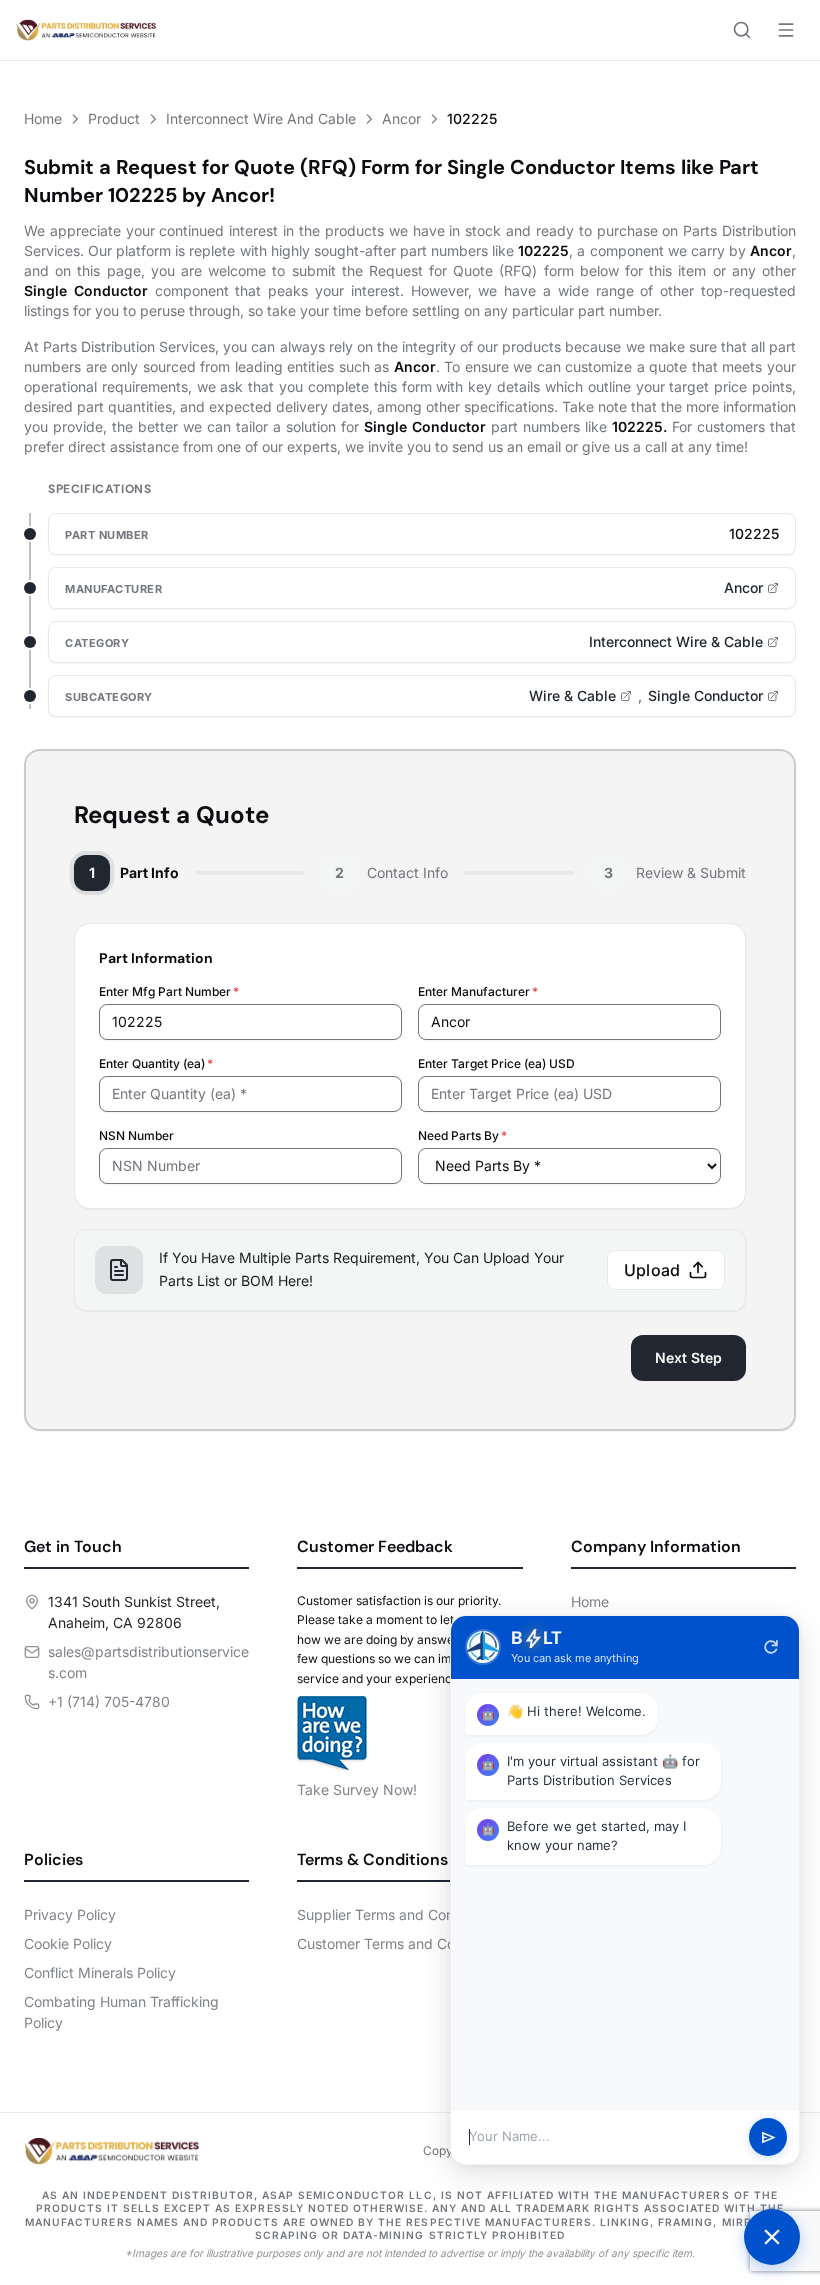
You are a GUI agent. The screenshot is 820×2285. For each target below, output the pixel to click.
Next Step (688, 1357)
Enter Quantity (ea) (156, 1063)
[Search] (742, 30)
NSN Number (136, 1135)
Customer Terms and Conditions (401, 1943)
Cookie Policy (68, 1943)
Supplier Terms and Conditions (397, 1914)
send (768, 2137)
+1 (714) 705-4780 (109, 1701)
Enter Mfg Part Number (169, 991)
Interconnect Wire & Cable (676, 641)
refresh (771, 1647)
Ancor (401, 118)
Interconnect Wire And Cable (261, 118)
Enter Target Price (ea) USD (496, 1063)
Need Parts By (462, 1135)
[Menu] (786, 30)
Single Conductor (705, 695)
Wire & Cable (572, 695)
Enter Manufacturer (478, 991)
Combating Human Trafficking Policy (121, 2012)
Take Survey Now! (357, 1789)
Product (114, 118)
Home (43, 118)
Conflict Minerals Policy (100, 1972)
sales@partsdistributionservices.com (148, 1662)
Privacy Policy (70, 1914)
